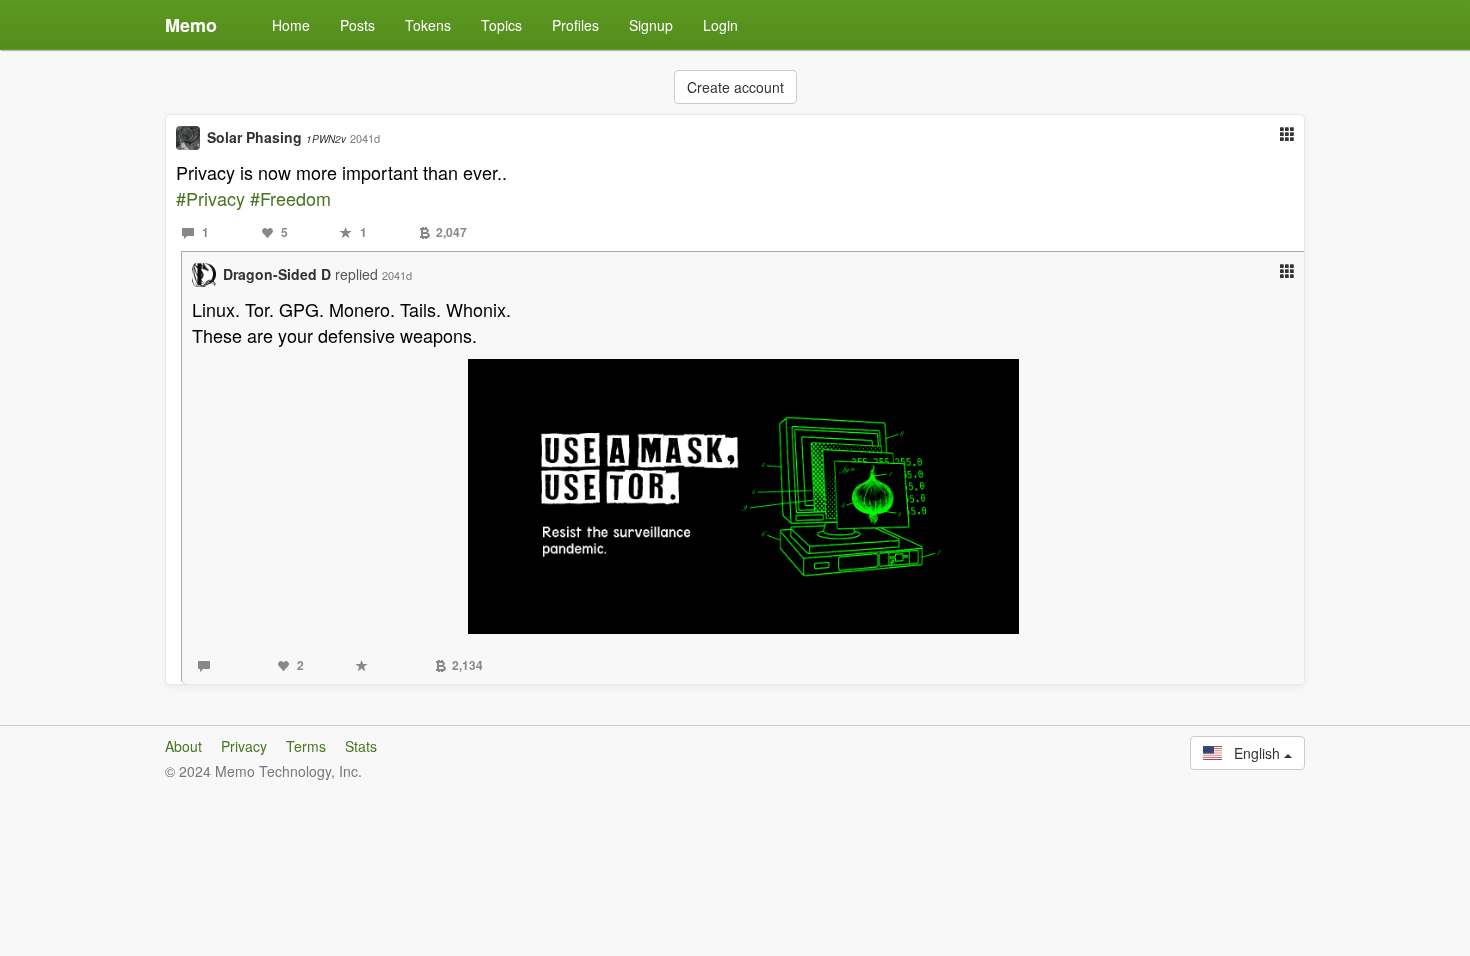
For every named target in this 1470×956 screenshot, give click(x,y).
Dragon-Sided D (277, 274)
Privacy (244, 746)
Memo (191, 25)
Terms (306, 746)
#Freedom (290, 198)
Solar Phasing (276, 137)
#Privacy (210, 198)
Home (291, 25)
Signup (651, 25)
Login (720, 25)
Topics (501, 25)
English (1253, 753)
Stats (361, 746)
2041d (365, 138)
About (183, 746)
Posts (357, 25)
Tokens (428, 25)
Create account (735, 87)
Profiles (575, 25)
